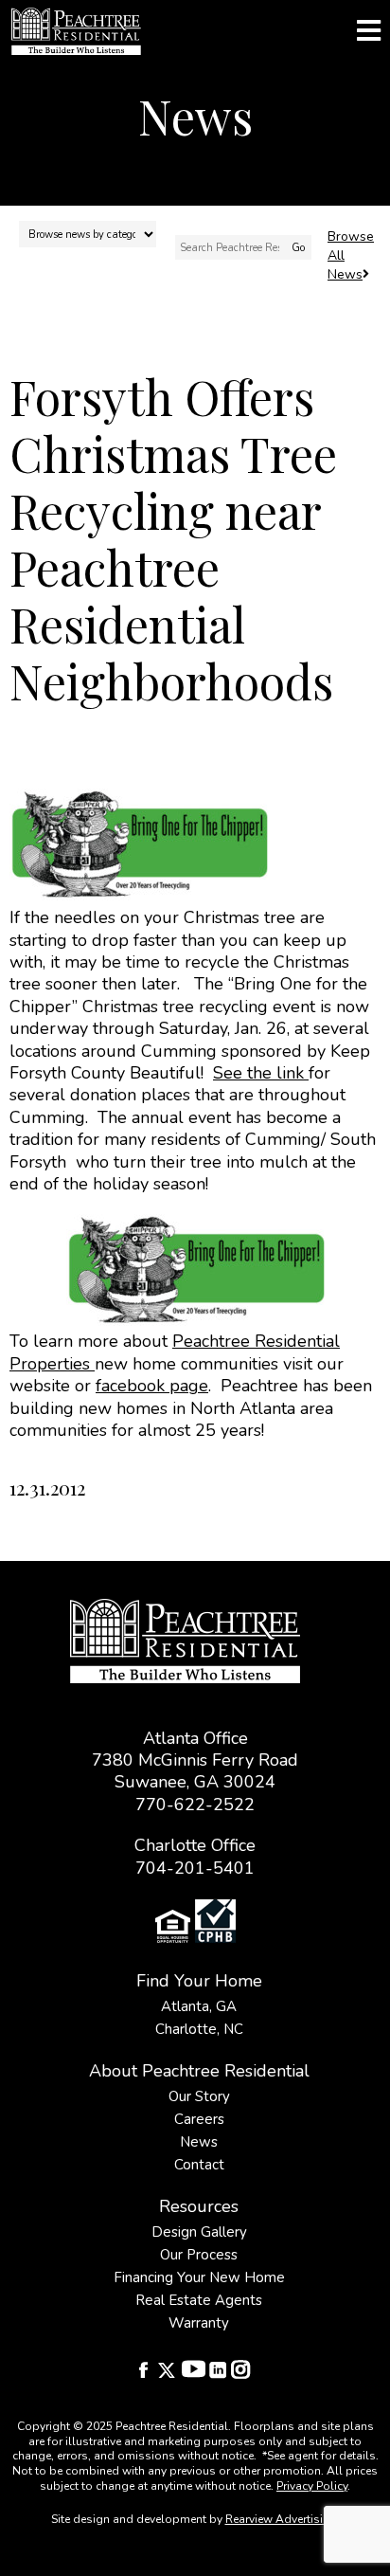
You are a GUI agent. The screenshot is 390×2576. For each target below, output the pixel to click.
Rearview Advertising (281, 2519)
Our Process (199, 2255)
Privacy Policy (312, 2486)
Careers (199, 2119)
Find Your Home (199, 1981)
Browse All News (351, 255)
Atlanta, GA (199, 2006)
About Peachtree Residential (199, 2071)
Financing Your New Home (199, 2277)
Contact (199, 2165)
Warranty (199, 2323)
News (199, 2142)
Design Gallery (199, 2232)
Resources (199, 2206)
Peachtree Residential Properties (175, 1352)
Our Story (199, 2096)
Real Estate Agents (199, 2300)
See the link (261, 1073)
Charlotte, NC (199, 2029)
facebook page (152, 1386)
